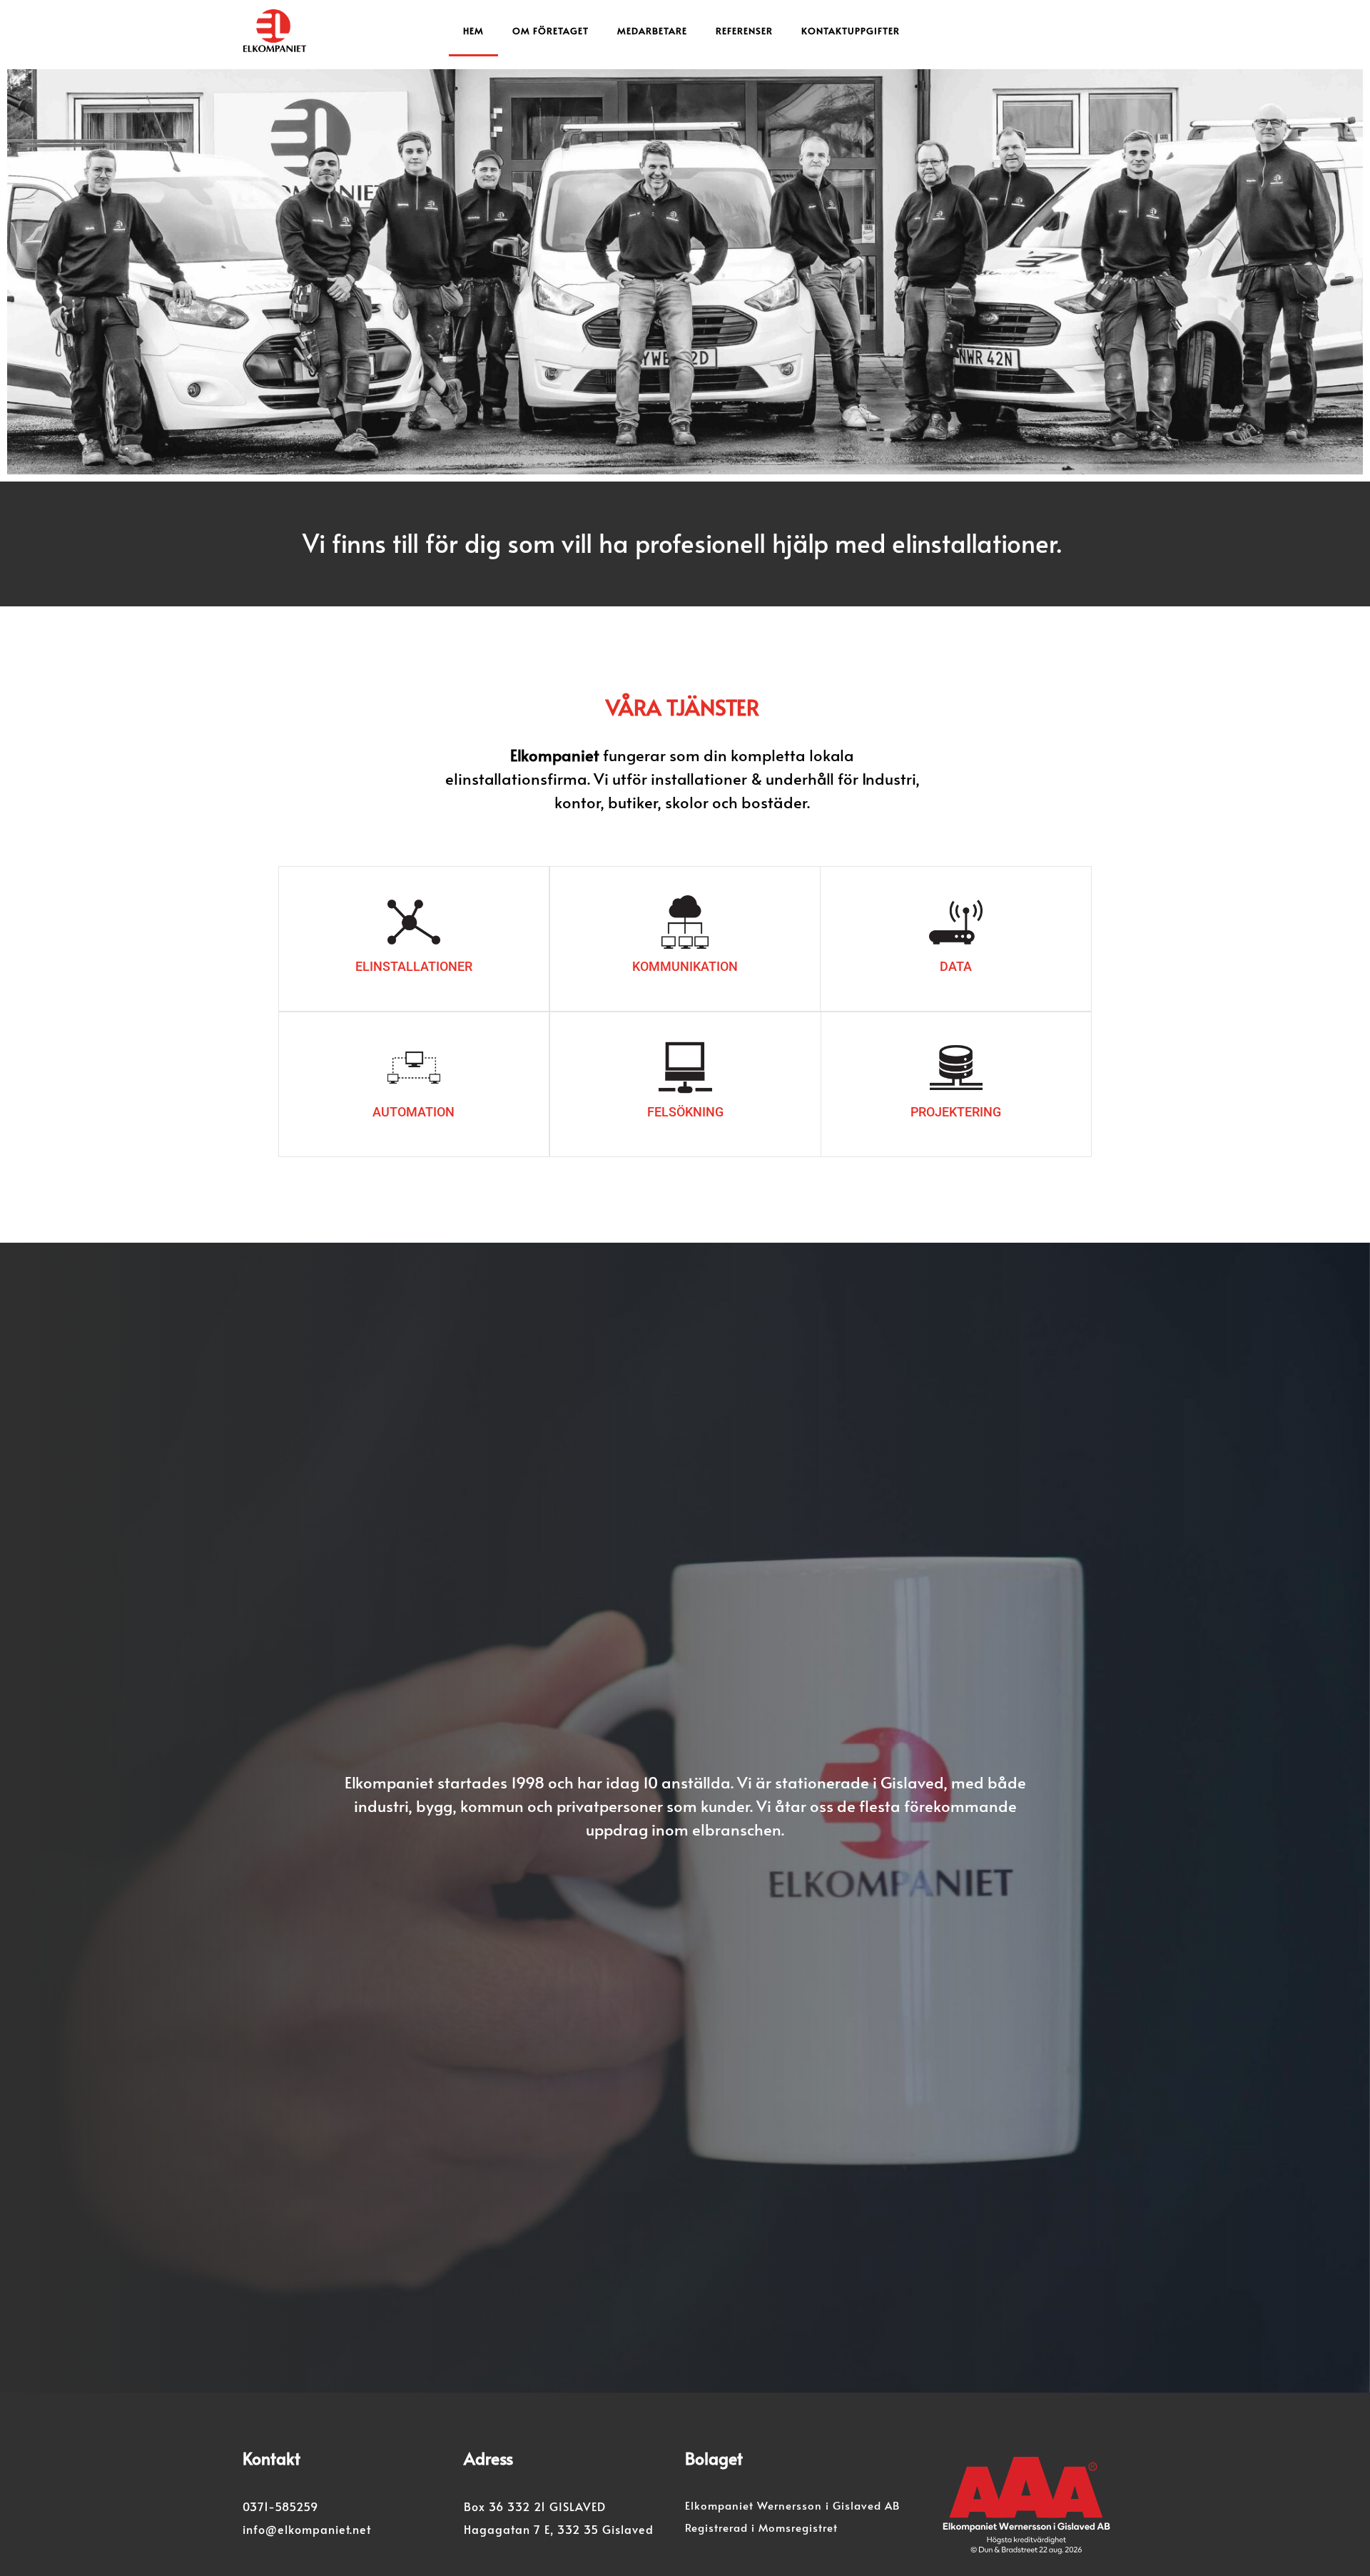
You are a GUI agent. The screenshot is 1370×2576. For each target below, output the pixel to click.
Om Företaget (550, 31)
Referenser (744, 31)
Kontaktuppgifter (851, 31)
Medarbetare (652, 31)
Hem (473, 31)
